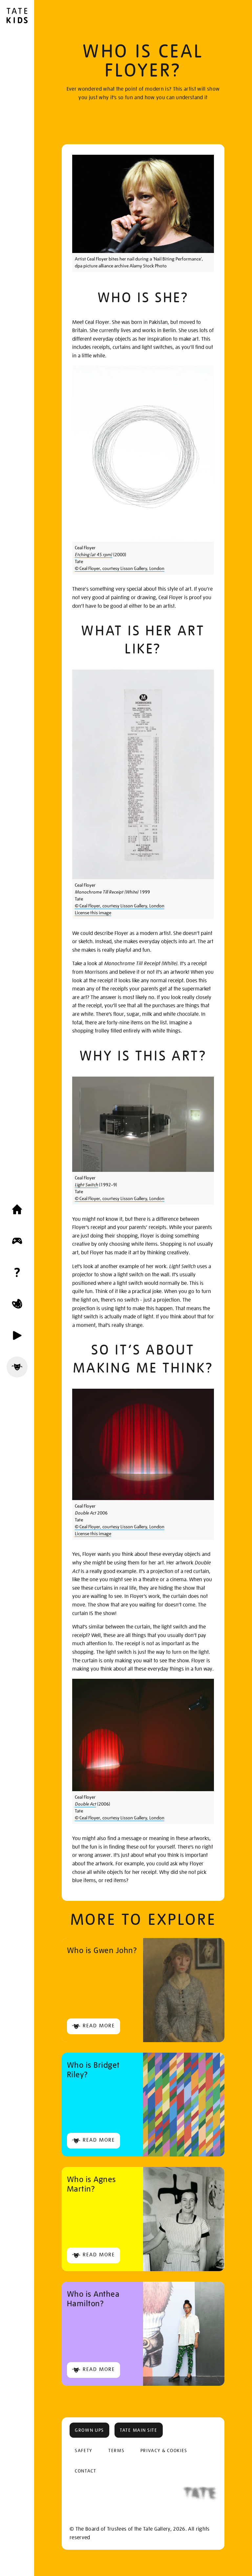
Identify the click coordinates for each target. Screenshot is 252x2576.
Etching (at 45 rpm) (94, 555)
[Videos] (17, 1335)
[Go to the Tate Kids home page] (17, 16)
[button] (89, 2430)
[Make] (17, 1304)
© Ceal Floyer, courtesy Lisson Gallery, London (120, 568)
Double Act (85, 1804)
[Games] (17, 1241)
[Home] (17, 1209)
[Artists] (17, 1367)
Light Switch (86, 1185)
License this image (93, 913)
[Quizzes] (17, 1272)
